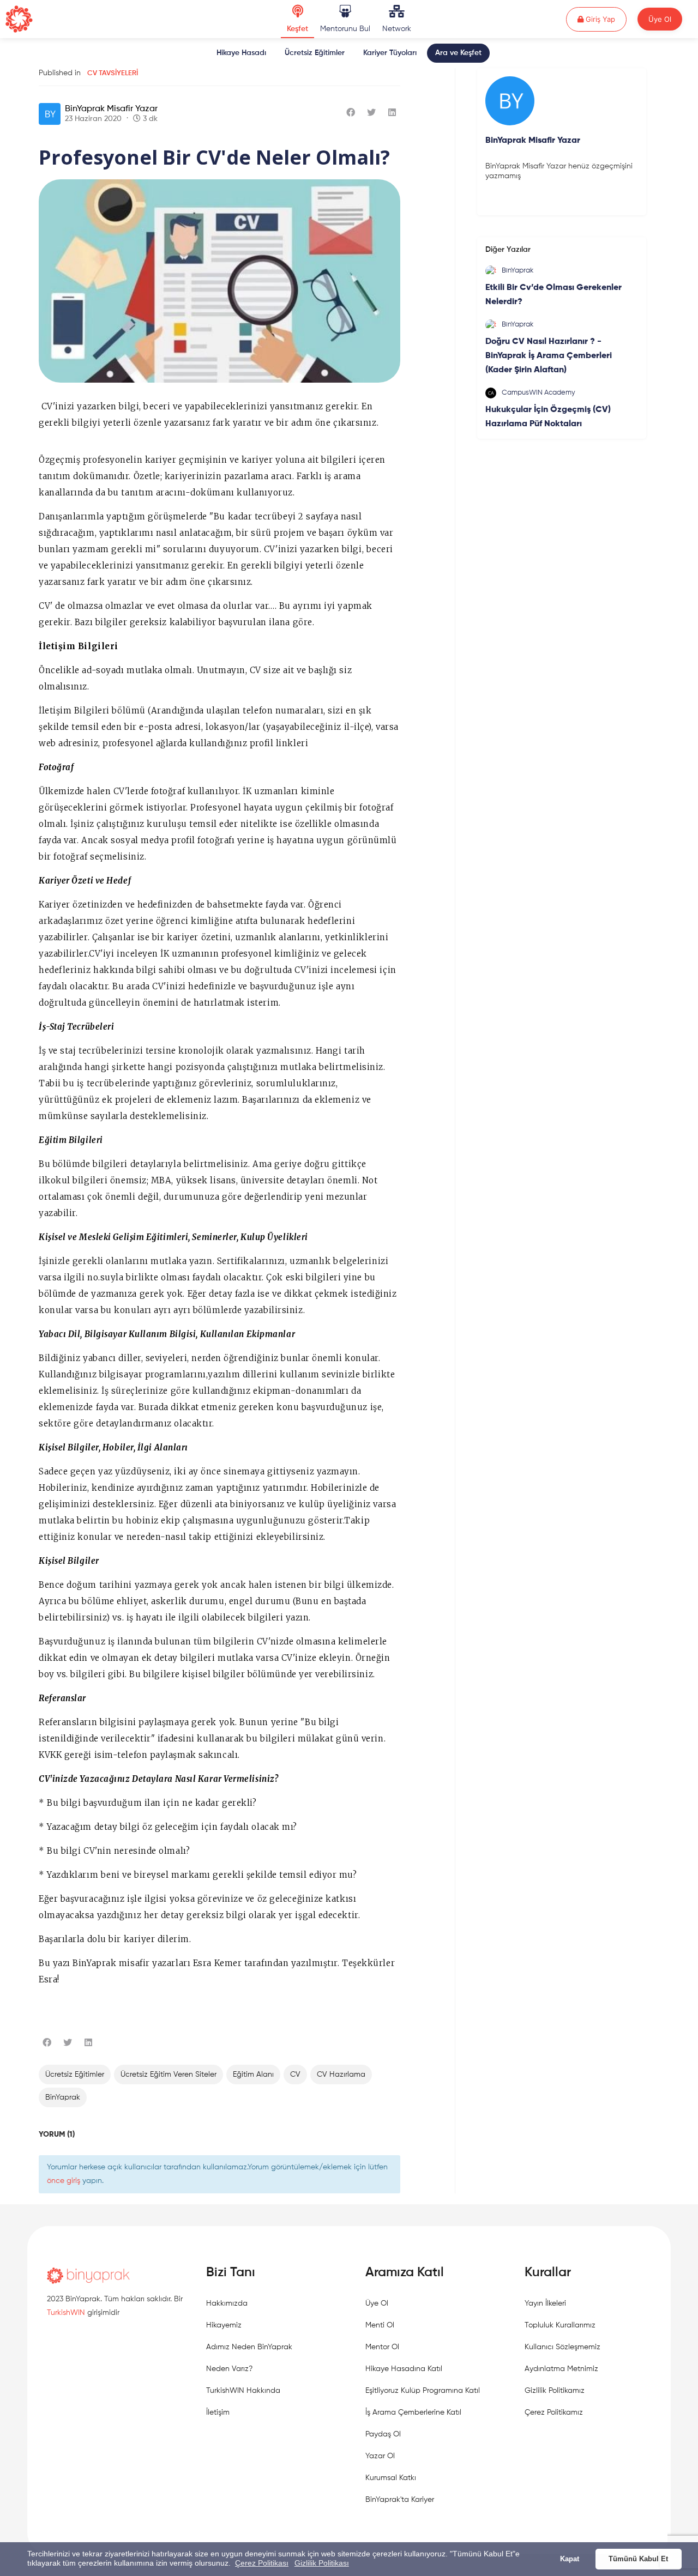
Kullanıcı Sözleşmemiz (562, 2347)
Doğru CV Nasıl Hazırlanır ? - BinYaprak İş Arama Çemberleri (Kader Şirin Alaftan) (549, 356)
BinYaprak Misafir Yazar (111, 109)
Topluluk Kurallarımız (560, 2325)
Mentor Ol (382, 2347)
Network (397, 29)
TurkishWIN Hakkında (243, 2391)
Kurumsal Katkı (391, 2478)
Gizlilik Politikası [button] (322, 2563)
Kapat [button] (570, 2559)
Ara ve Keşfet (458, 53)
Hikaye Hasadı (241, 53)
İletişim (218, 2412)
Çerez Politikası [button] (262, 2563)
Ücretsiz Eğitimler (315, 53)
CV (295, 2075)
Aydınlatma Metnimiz (561, 2369)
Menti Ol (380, 2325)
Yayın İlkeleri (545, 2303)
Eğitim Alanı (253, 2075)
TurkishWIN (66, 2313)
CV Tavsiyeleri (113, 73)
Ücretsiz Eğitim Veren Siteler (169, 2075)
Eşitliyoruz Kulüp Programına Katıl (423, 2391)
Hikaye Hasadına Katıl (404, 2369)
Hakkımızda (227, 2303)
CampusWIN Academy (538, 393)
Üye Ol (660, 19)
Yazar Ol (380, 2456)
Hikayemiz (224, 2325)
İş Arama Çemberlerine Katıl (413, 2412)
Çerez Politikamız (554, 2412)
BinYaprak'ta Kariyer (400, 2500)
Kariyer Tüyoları (390, 53)
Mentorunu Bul (345, 29)
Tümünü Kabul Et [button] (638, 2559)
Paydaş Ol (383, 2434)
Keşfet (297, 29)
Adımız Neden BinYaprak (249, 2347)
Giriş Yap (605, 19)
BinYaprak (63, 2097)
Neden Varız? (229, 2369)
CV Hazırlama (341, 2075)
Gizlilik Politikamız (555, 2391)
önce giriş (64, 2181)
